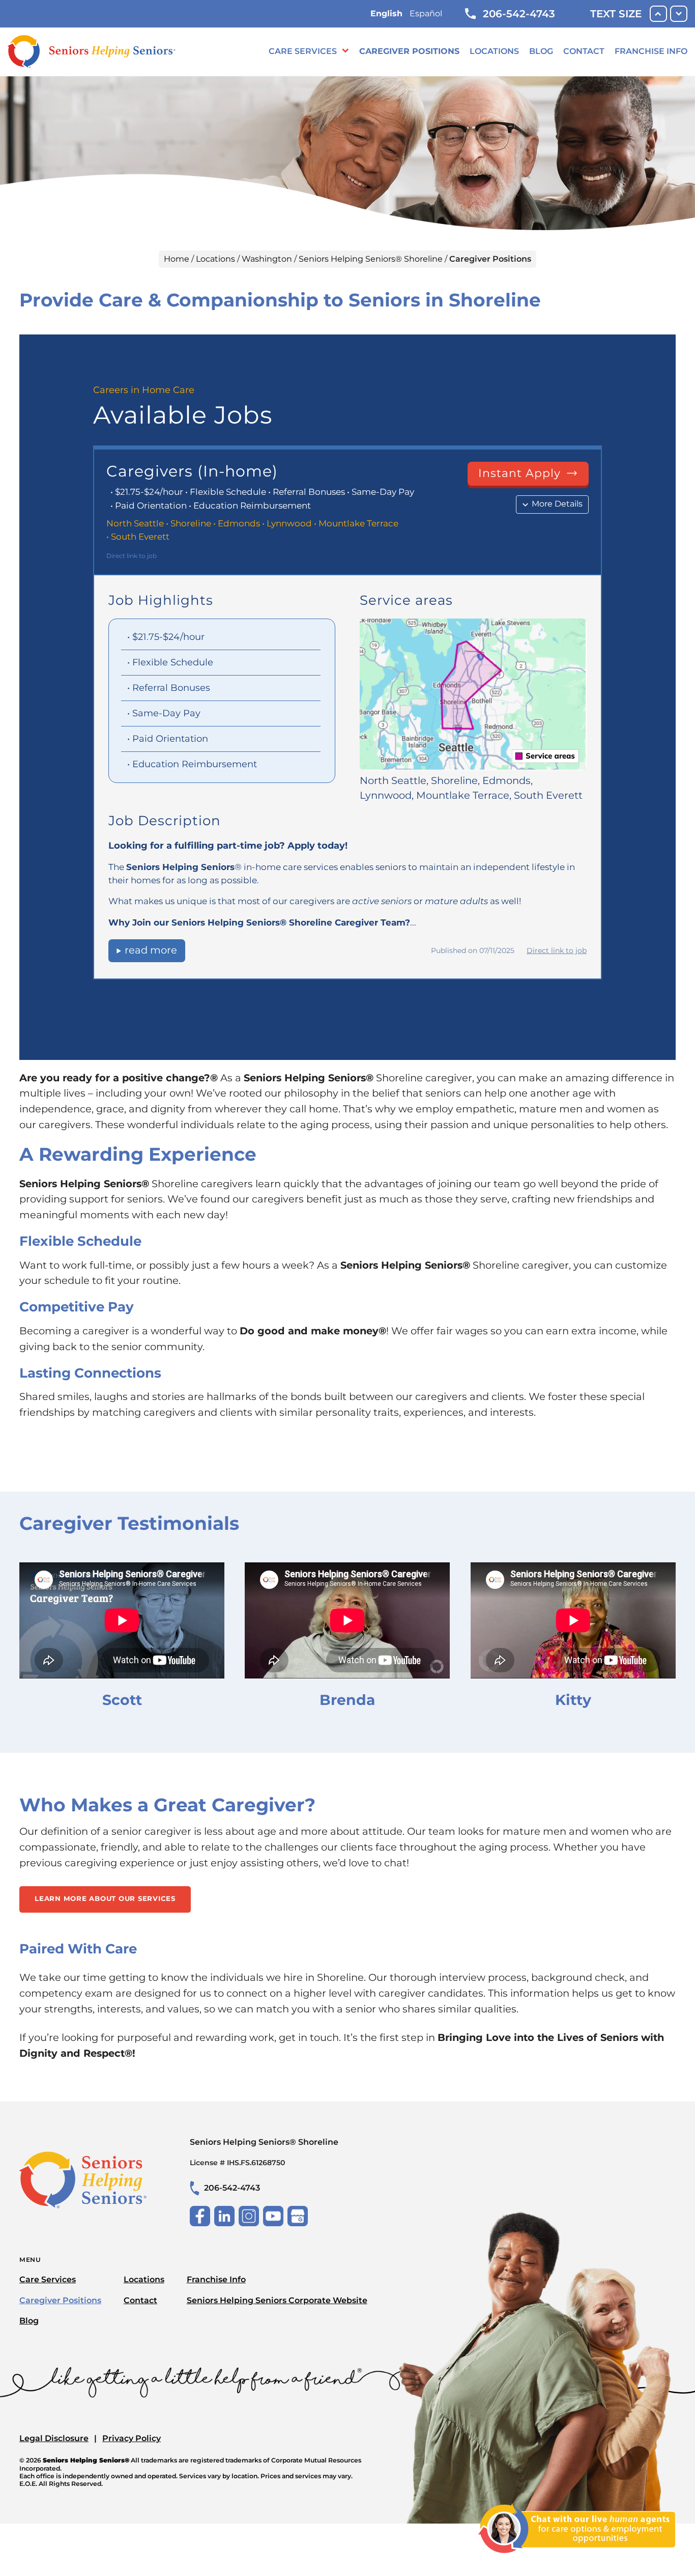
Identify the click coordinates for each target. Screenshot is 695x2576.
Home (177, 259)
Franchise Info (651, 51)
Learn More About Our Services (105, 1898)
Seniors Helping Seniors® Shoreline (371, 259)
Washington (267, 259)
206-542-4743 (519, 14)
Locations (494, 51)
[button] (577, 2559)
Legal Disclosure (54, 2438)
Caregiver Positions (409, 51)
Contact (584, 51)
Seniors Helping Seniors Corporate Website (277, 2300)
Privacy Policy (132, 2438)
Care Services (303, 51)
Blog (541, 51)
